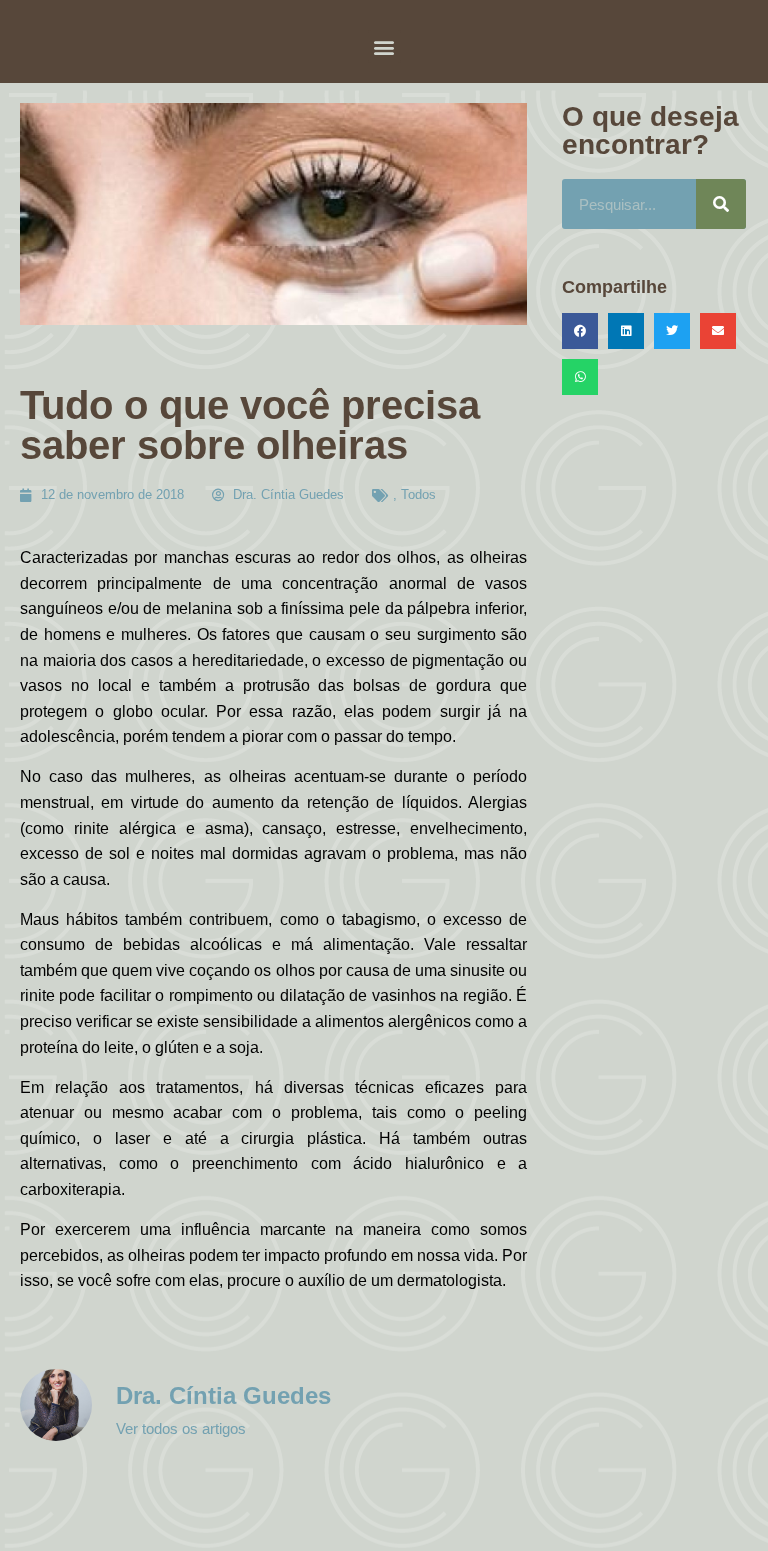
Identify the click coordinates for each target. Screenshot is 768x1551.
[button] (384, 46)
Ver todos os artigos (181, 1428)
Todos (418, 494)
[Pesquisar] (721, 204)
